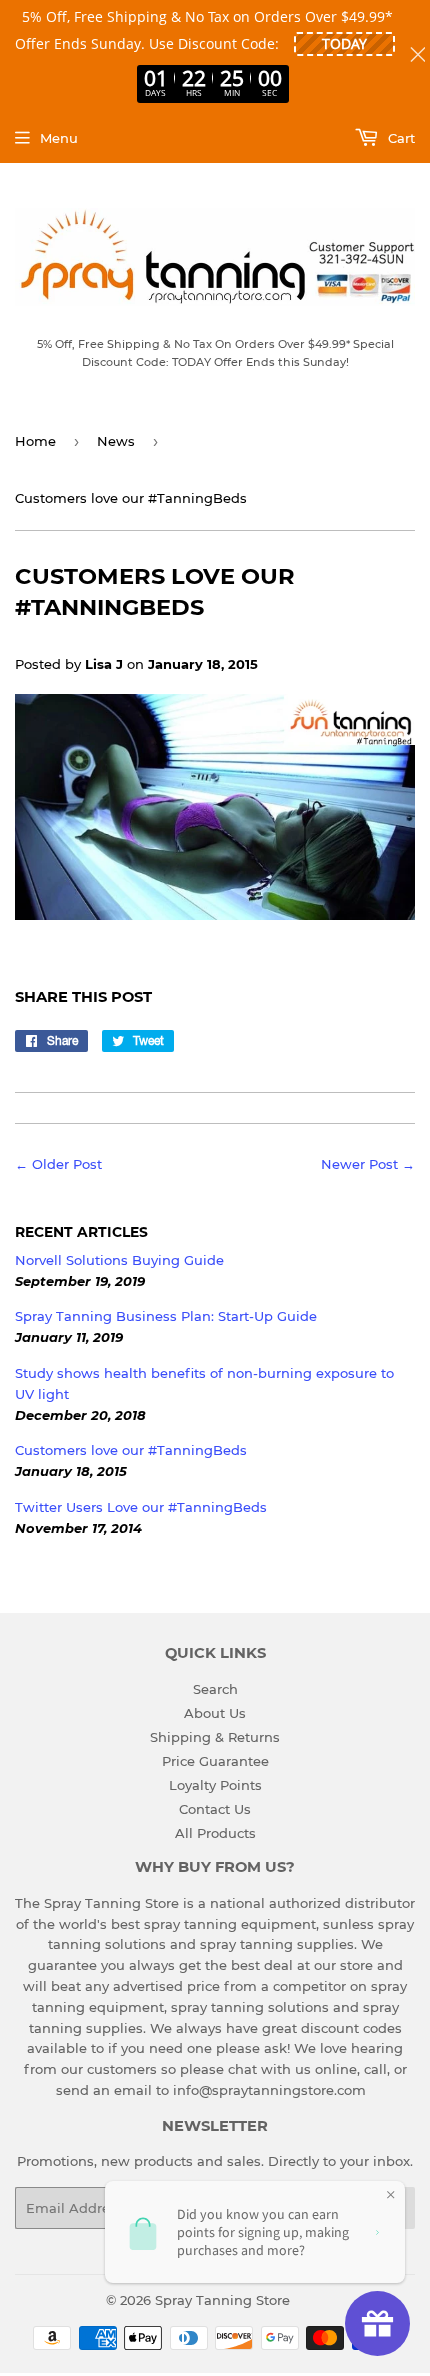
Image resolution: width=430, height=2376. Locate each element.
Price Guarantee (215, 1761)
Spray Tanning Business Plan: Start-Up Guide (166, 1316)
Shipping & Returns (215, 1737)
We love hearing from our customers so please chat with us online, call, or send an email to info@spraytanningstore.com (215, 2069)
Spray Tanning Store (222, 2300)
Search (215, 1689)
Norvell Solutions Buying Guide (119, 1260)
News (116, 441)
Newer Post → (368, 1164)
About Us (215, 1713)
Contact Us (215, 1809)
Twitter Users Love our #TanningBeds (141, 1507)
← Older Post (58, 1164)
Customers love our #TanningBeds (131, 1450)
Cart (399, 138)
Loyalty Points (215, 1785)
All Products (215, 1833)
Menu (59, 138)
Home (35, 441)
